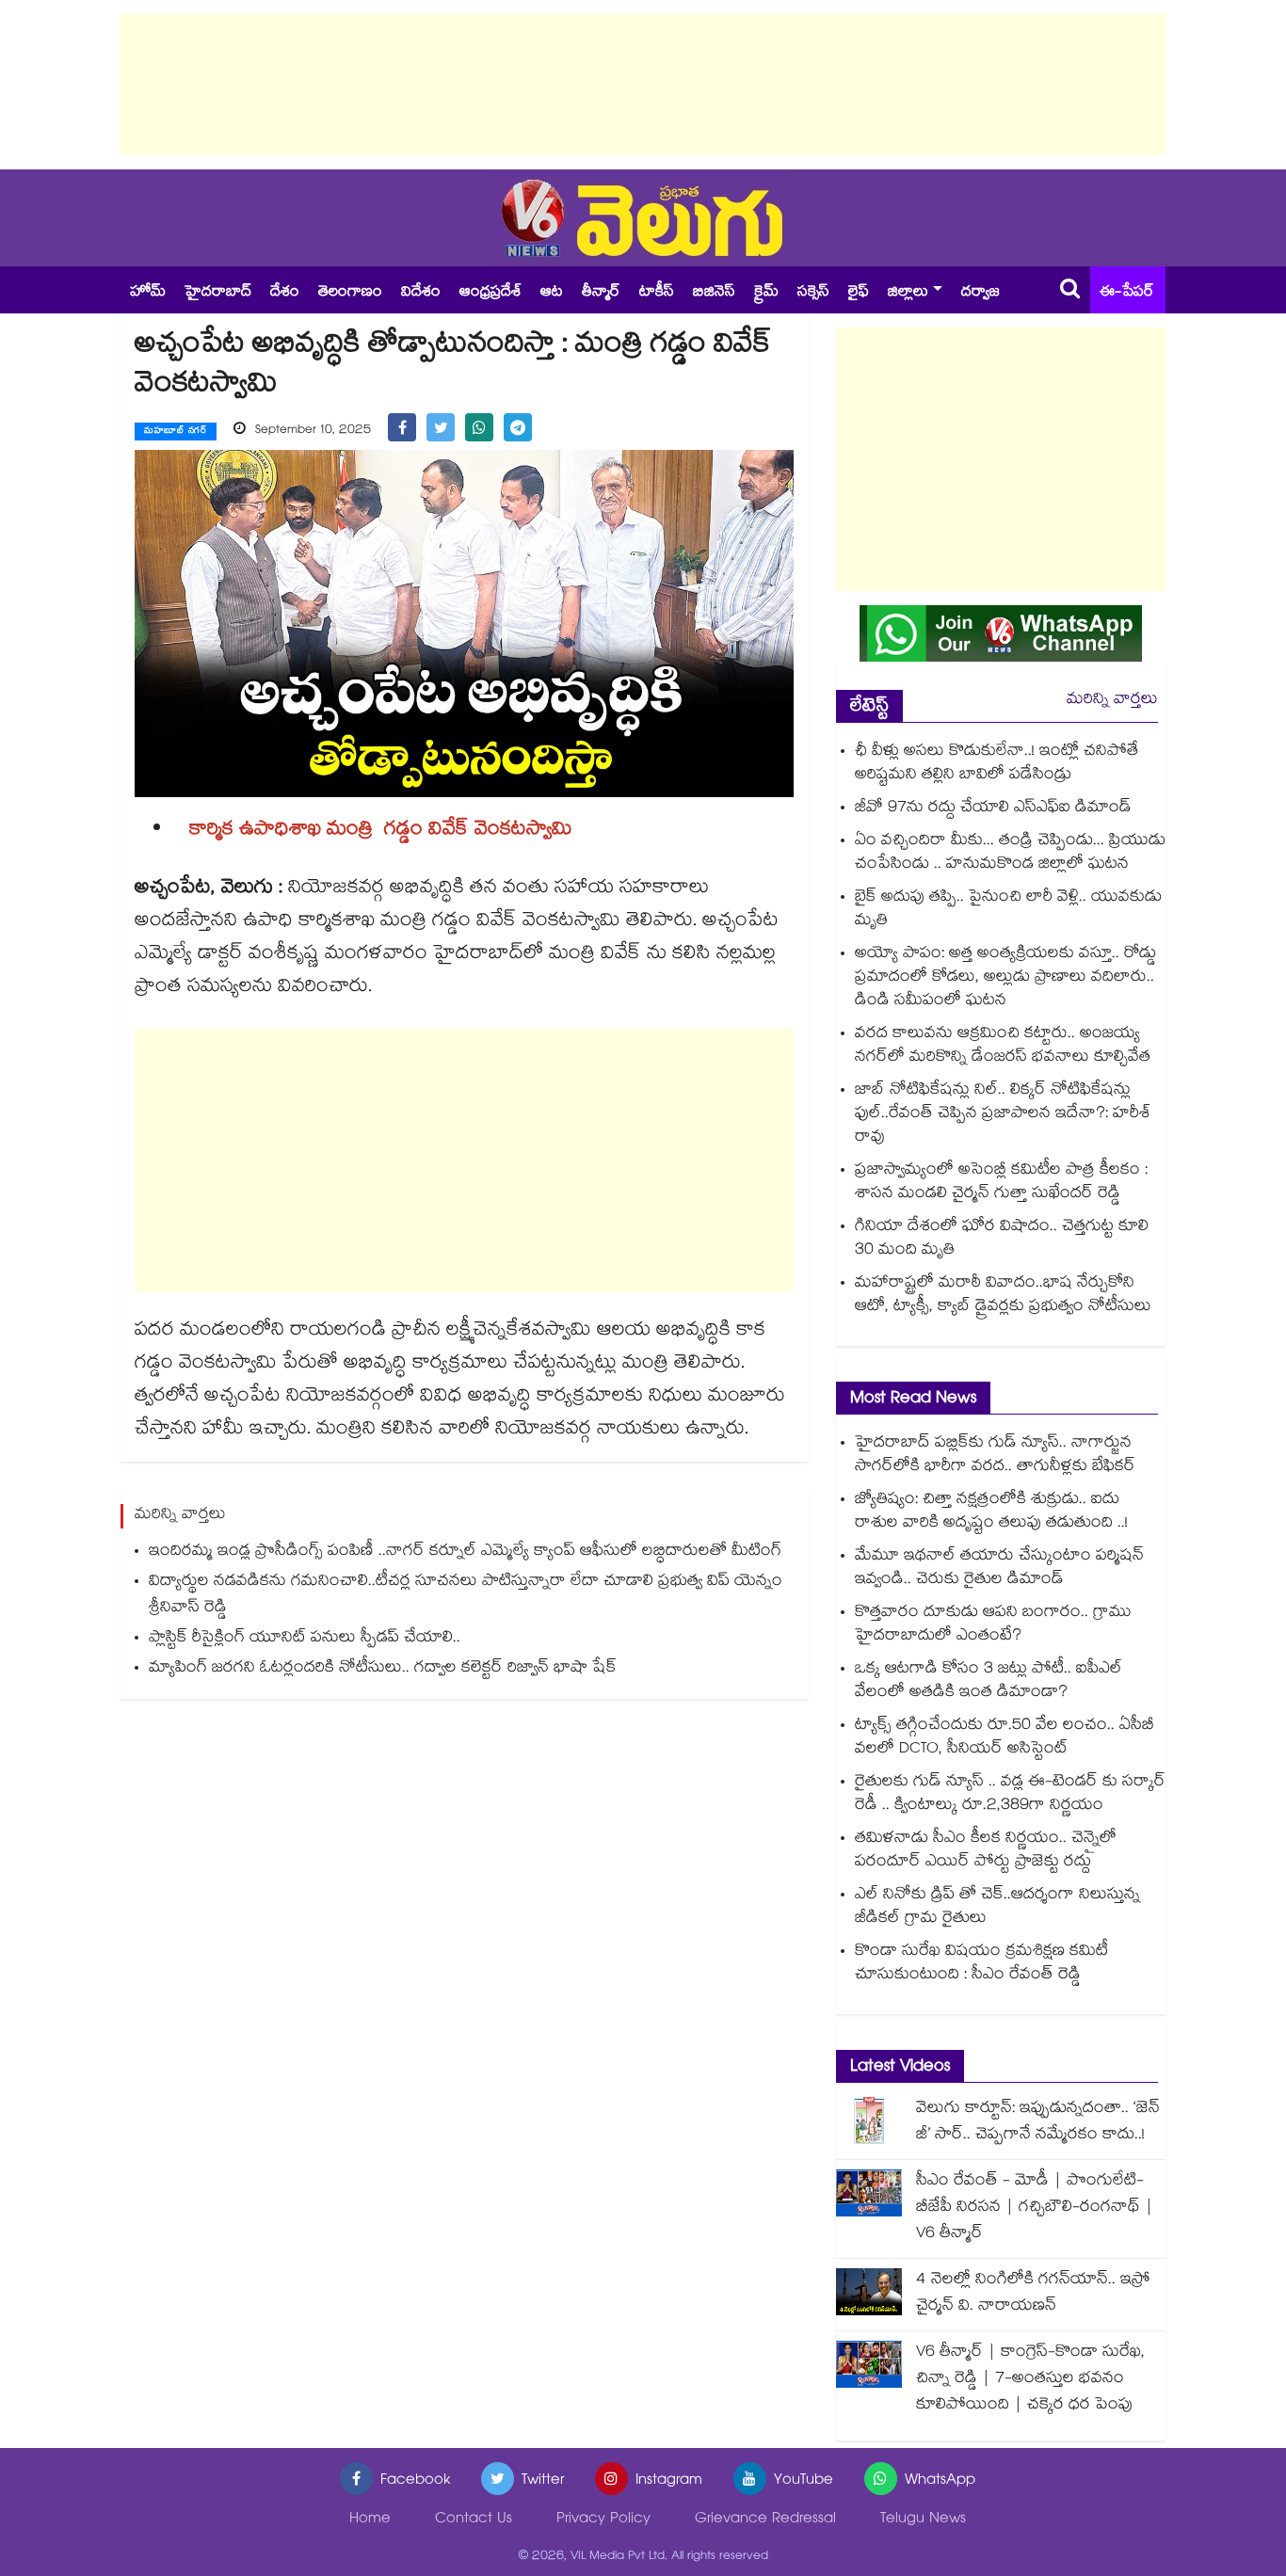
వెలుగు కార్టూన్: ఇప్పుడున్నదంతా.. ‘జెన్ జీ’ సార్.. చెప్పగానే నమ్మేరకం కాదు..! (1038, 2123)
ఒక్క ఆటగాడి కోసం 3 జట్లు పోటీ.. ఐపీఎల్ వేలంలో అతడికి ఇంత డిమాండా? (989, 1682)
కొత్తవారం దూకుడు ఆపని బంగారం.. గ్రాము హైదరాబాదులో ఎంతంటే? (993, 1625)
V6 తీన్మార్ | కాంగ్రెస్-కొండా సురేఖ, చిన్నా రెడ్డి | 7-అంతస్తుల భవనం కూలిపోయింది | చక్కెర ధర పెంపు (1030, 2380)
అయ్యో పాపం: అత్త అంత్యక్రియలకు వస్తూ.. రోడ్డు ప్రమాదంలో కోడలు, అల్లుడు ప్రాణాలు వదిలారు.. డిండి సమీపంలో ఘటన (1005, 978)
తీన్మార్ (601, 293)
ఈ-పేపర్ (1127, 293)
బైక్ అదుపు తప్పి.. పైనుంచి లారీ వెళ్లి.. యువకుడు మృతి (1008, 910)
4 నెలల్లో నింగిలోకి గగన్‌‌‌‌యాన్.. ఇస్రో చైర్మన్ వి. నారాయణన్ (1033, 2294)
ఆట (552, 293)
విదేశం (421, 293)
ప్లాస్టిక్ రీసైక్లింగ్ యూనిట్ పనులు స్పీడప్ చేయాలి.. (305, 1639)
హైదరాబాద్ (218, 293)
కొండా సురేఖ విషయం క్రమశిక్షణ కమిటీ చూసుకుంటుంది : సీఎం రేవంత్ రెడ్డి (981, 1964)
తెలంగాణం (350, 293)
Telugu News (923, 2520)
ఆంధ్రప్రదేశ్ (490, 293)
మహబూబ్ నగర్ (176, 432)
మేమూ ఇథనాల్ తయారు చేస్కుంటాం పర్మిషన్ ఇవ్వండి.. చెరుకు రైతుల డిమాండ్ (999, 1569)
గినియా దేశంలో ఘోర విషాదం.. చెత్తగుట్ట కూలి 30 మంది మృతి (1002, 1240)
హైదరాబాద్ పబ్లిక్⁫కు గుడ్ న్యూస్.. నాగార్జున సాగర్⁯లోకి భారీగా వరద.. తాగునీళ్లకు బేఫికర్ (995, 1456)
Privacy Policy (603, 2520)
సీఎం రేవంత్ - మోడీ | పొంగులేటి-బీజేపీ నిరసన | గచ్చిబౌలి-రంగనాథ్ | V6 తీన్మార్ (1035, 2208)
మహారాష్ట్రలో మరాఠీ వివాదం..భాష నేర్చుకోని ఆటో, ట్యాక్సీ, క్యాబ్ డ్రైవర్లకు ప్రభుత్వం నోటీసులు (1003, 1296)
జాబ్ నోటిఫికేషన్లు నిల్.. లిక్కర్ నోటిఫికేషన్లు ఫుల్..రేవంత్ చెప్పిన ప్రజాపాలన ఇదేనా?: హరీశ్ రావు (1003, 1115)
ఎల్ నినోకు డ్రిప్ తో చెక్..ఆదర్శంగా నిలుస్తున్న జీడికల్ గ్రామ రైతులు (997, 1908)
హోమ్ (148, 293)
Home (370, 2520)
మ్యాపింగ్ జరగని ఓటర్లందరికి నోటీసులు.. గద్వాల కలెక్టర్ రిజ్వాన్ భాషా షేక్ (383, 1669)
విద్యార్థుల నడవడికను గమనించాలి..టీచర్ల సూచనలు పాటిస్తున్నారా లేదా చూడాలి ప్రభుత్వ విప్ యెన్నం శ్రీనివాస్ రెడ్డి (466, 1596)
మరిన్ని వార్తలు (1112, 701)
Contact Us (474, 2520)
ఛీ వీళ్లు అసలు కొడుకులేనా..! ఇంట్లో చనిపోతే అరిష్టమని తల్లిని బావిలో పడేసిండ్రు (997, 764)
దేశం (285, 293)
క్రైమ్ (766, 293)
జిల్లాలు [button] (908, 293)
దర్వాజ (981, 293)
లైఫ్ (859, 293)
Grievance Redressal (765, 2520)
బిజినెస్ (714, 293)
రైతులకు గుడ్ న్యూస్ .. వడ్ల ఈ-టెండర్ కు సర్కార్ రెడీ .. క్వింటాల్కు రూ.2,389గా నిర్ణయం (1010, 1795)
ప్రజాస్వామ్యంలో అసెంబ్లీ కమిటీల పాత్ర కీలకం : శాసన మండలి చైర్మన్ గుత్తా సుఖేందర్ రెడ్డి (1001, 1183)
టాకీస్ (657, 293)
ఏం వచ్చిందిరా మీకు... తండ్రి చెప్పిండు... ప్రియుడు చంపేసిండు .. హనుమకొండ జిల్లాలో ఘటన (1010, 854)
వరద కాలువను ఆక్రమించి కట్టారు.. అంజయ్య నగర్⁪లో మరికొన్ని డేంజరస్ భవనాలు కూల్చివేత (1003, 1047)
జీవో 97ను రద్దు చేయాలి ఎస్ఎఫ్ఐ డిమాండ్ (993, 809)
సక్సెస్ (813, 293)
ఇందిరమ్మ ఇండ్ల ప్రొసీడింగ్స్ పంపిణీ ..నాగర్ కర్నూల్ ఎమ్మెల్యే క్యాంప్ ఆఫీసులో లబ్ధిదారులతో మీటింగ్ (465, 1552)
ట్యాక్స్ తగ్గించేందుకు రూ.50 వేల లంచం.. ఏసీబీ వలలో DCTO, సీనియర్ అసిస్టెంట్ (1005, 1738)
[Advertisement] (643, 85)
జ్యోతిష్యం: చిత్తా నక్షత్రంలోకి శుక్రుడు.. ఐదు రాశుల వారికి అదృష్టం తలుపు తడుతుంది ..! (991, 1512)
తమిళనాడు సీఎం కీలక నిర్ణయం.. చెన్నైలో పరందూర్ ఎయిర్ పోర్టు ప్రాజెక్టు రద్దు (986, 1851)
